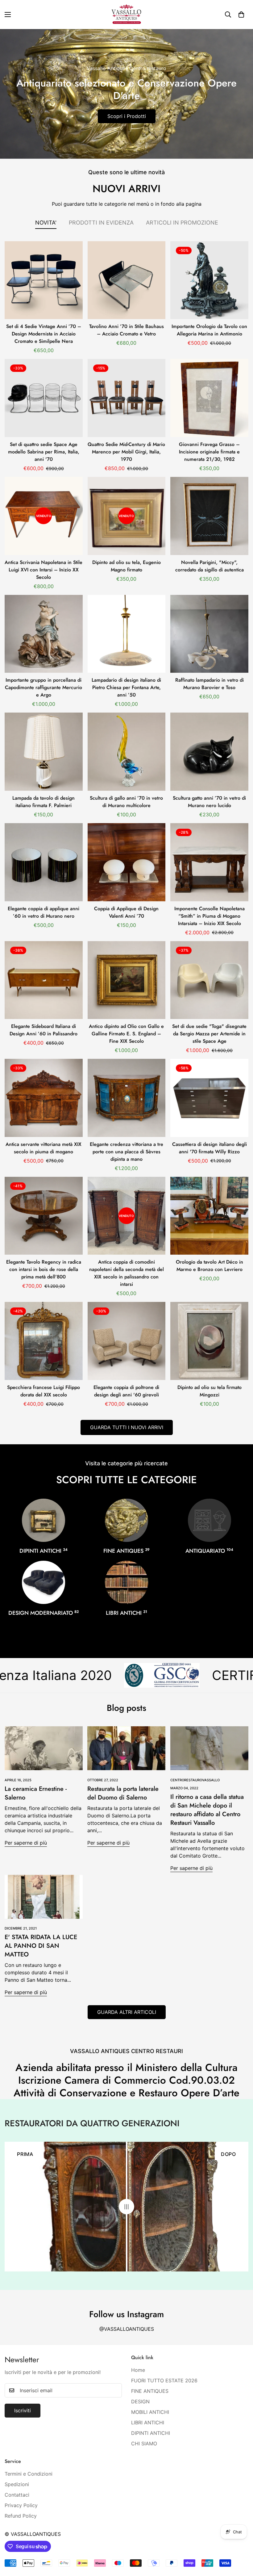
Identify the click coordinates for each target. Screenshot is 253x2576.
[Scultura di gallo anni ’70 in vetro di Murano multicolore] (127, 752)
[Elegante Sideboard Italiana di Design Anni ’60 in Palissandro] (44, 980)
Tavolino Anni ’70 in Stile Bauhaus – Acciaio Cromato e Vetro (126, 330)
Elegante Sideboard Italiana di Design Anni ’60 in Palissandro (44, 1030)
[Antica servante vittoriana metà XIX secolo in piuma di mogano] (44, 1098)
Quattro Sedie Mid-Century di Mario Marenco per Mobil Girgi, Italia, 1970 (126, 452)
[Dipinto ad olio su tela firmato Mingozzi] (209, 1341)
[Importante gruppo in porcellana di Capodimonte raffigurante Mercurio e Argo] (44, 634)
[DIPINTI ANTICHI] (44, 1520)
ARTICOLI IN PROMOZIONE (182, 223)
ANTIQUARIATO (209, 1551)
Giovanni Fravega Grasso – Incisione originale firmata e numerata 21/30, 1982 (209, 452)
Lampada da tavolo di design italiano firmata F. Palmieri (44, 802)
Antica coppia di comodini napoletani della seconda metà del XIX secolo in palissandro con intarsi (126, 1273)
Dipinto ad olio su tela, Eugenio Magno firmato (126, 566)
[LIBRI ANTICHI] (126, 1582)
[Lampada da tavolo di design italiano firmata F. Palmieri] (44, 752)
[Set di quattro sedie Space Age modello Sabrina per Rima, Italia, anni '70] (44, 398)
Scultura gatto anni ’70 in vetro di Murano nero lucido (209, 802)
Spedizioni (17, 2484)
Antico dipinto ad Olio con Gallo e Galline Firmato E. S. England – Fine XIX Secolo (126, 1034)
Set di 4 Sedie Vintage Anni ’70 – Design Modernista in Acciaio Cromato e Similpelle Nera (44, 334)
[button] (241, 15)
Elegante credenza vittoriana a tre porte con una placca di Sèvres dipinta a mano (126, 1152)
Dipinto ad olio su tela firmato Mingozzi (209, 1391)
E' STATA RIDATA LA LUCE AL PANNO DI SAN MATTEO (41, 1946)
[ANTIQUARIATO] (209, 1520)
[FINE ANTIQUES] (126, 1520)
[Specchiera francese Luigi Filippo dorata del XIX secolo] (44, 1341)
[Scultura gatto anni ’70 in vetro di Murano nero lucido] (209, 752)
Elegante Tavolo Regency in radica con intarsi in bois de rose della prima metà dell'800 (44, 1269)
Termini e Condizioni (29, 2474)
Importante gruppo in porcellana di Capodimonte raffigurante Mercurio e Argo (44, 687)
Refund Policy (21, 2516)
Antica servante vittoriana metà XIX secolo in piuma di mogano (44, 1148)
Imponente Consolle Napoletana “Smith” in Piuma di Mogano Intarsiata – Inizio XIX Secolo (209, 916)
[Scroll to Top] (241, 2542)
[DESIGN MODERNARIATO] (44, 1582)
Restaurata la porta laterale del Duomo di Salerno (123, 1793)
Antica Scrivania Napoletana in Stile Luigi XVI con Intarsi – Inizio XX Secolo (44, 570)
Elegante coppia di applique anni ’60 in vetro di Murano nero (44, 912)
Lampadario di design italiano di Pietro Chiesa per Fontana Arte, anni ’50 (126, 687)
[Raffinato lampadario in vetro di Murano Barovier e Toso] (209, 634)
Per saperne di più (26, 1843)
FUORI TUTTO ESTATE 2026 (164, 2380)
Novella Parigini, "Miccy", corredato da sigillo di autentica (209, 566)
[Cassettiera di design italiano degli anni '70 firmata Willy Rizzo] (209, 1098)
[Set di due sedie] (209, 980)
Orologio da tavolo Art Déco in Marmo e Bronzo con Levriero (209, 1266)
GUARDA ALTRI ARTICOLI (127, 2012)
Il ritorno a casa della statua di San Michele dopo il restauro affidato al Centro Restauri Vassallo (207, 1810)
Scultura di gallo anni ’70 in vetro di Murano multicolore (126, 802)
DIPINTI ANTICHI (44, 1551)
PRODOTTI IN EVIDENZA (101, 223)
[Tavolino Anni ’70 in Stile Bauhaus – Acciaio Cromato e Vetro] (127, 280)
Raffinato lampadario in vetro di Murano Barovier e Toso (209, 684)
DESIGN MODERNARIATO (44, 1613)
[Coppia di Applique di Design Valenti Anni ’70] (127, 862)
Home (138, 2370)
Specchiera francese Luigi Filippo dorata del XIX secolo (44, 1391)
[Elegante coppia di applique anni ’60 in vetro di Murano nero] (44, 862)
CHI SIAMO (144, 2443)
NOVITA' (46, 223)
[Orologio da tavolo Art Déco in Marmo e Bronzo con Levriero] (209, 1216)
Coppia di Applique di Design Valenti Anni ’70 (126, 912)
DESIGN (140, 2401)
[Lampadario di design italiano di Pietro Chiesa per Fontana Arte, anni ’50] (127, 634)
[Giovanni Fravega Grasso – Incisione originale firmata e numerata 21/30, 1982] (209, 398)
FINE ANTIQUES (126, 1551)
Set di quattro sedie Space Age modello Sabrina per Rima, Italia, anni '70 (44, 452)
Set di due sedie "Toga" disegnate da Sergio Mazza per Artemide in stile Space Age (209, 1034)
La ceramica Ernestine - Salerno (36, 1793)
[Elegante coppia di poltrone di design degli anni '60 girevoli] (127, 1341)
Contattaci (17, 2495)
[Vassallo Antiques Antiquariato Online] (126, 15)
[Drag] (126, 2207)
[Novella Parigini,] (209, 516)
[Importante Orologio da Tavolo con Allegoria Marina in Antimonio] (209, 280)
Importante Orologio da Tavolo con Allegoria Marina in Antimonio (209, 330)
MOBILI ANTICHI (150, 2412)
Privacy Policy (21, 2505)
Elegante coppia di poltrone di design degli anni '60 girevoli (126, 1391)
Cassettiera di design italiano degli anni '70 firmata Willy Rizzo (209, 1148)
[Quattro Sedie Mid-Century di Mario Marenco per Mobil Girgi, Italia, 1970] (127, 398)
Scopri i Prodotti (127, 116)
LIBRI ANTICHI (126, 1613)
